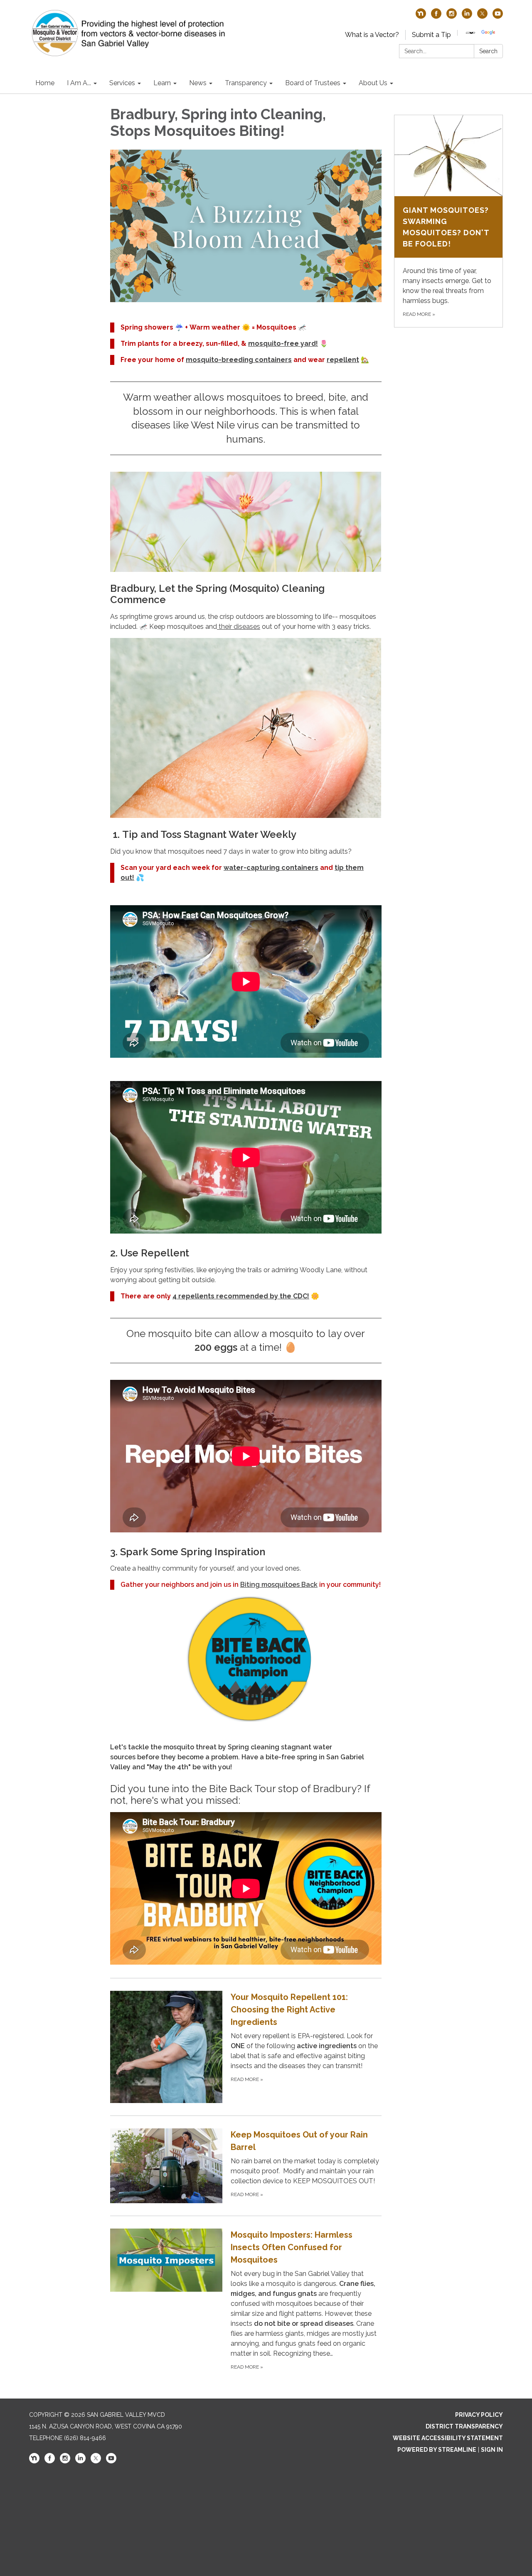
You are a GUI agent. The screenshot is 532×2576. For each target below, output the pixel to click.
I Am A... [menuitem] (79, 83)
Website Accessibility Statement (448, 2438)
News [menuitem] (198, 83)
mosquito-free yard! (283, 344)
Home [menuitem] (45, 83)
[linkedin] (467, 16)
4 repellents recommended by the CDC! (241, 1296)
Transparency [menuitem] (246, 83)
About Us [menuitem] (373, 83)
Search (488, 51)
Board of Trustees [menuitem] (313, 83)
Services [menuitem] (122, 83)
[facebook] (436, 16)
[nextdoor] (421, 16)
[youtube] (498, 16)
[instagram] (452, 16)
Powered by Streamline (437, 2450)
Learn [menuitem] (162, 83)
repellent (343, 360)
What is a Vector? (372, 35)
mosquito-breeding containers (239, 360)
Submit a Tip (431, 35)
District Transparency (464, 2426)
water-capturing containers (271, 868)
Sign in (492, 2450)
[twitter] (482, 16)
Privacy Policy (479, 2415)
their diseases (239, 627)
